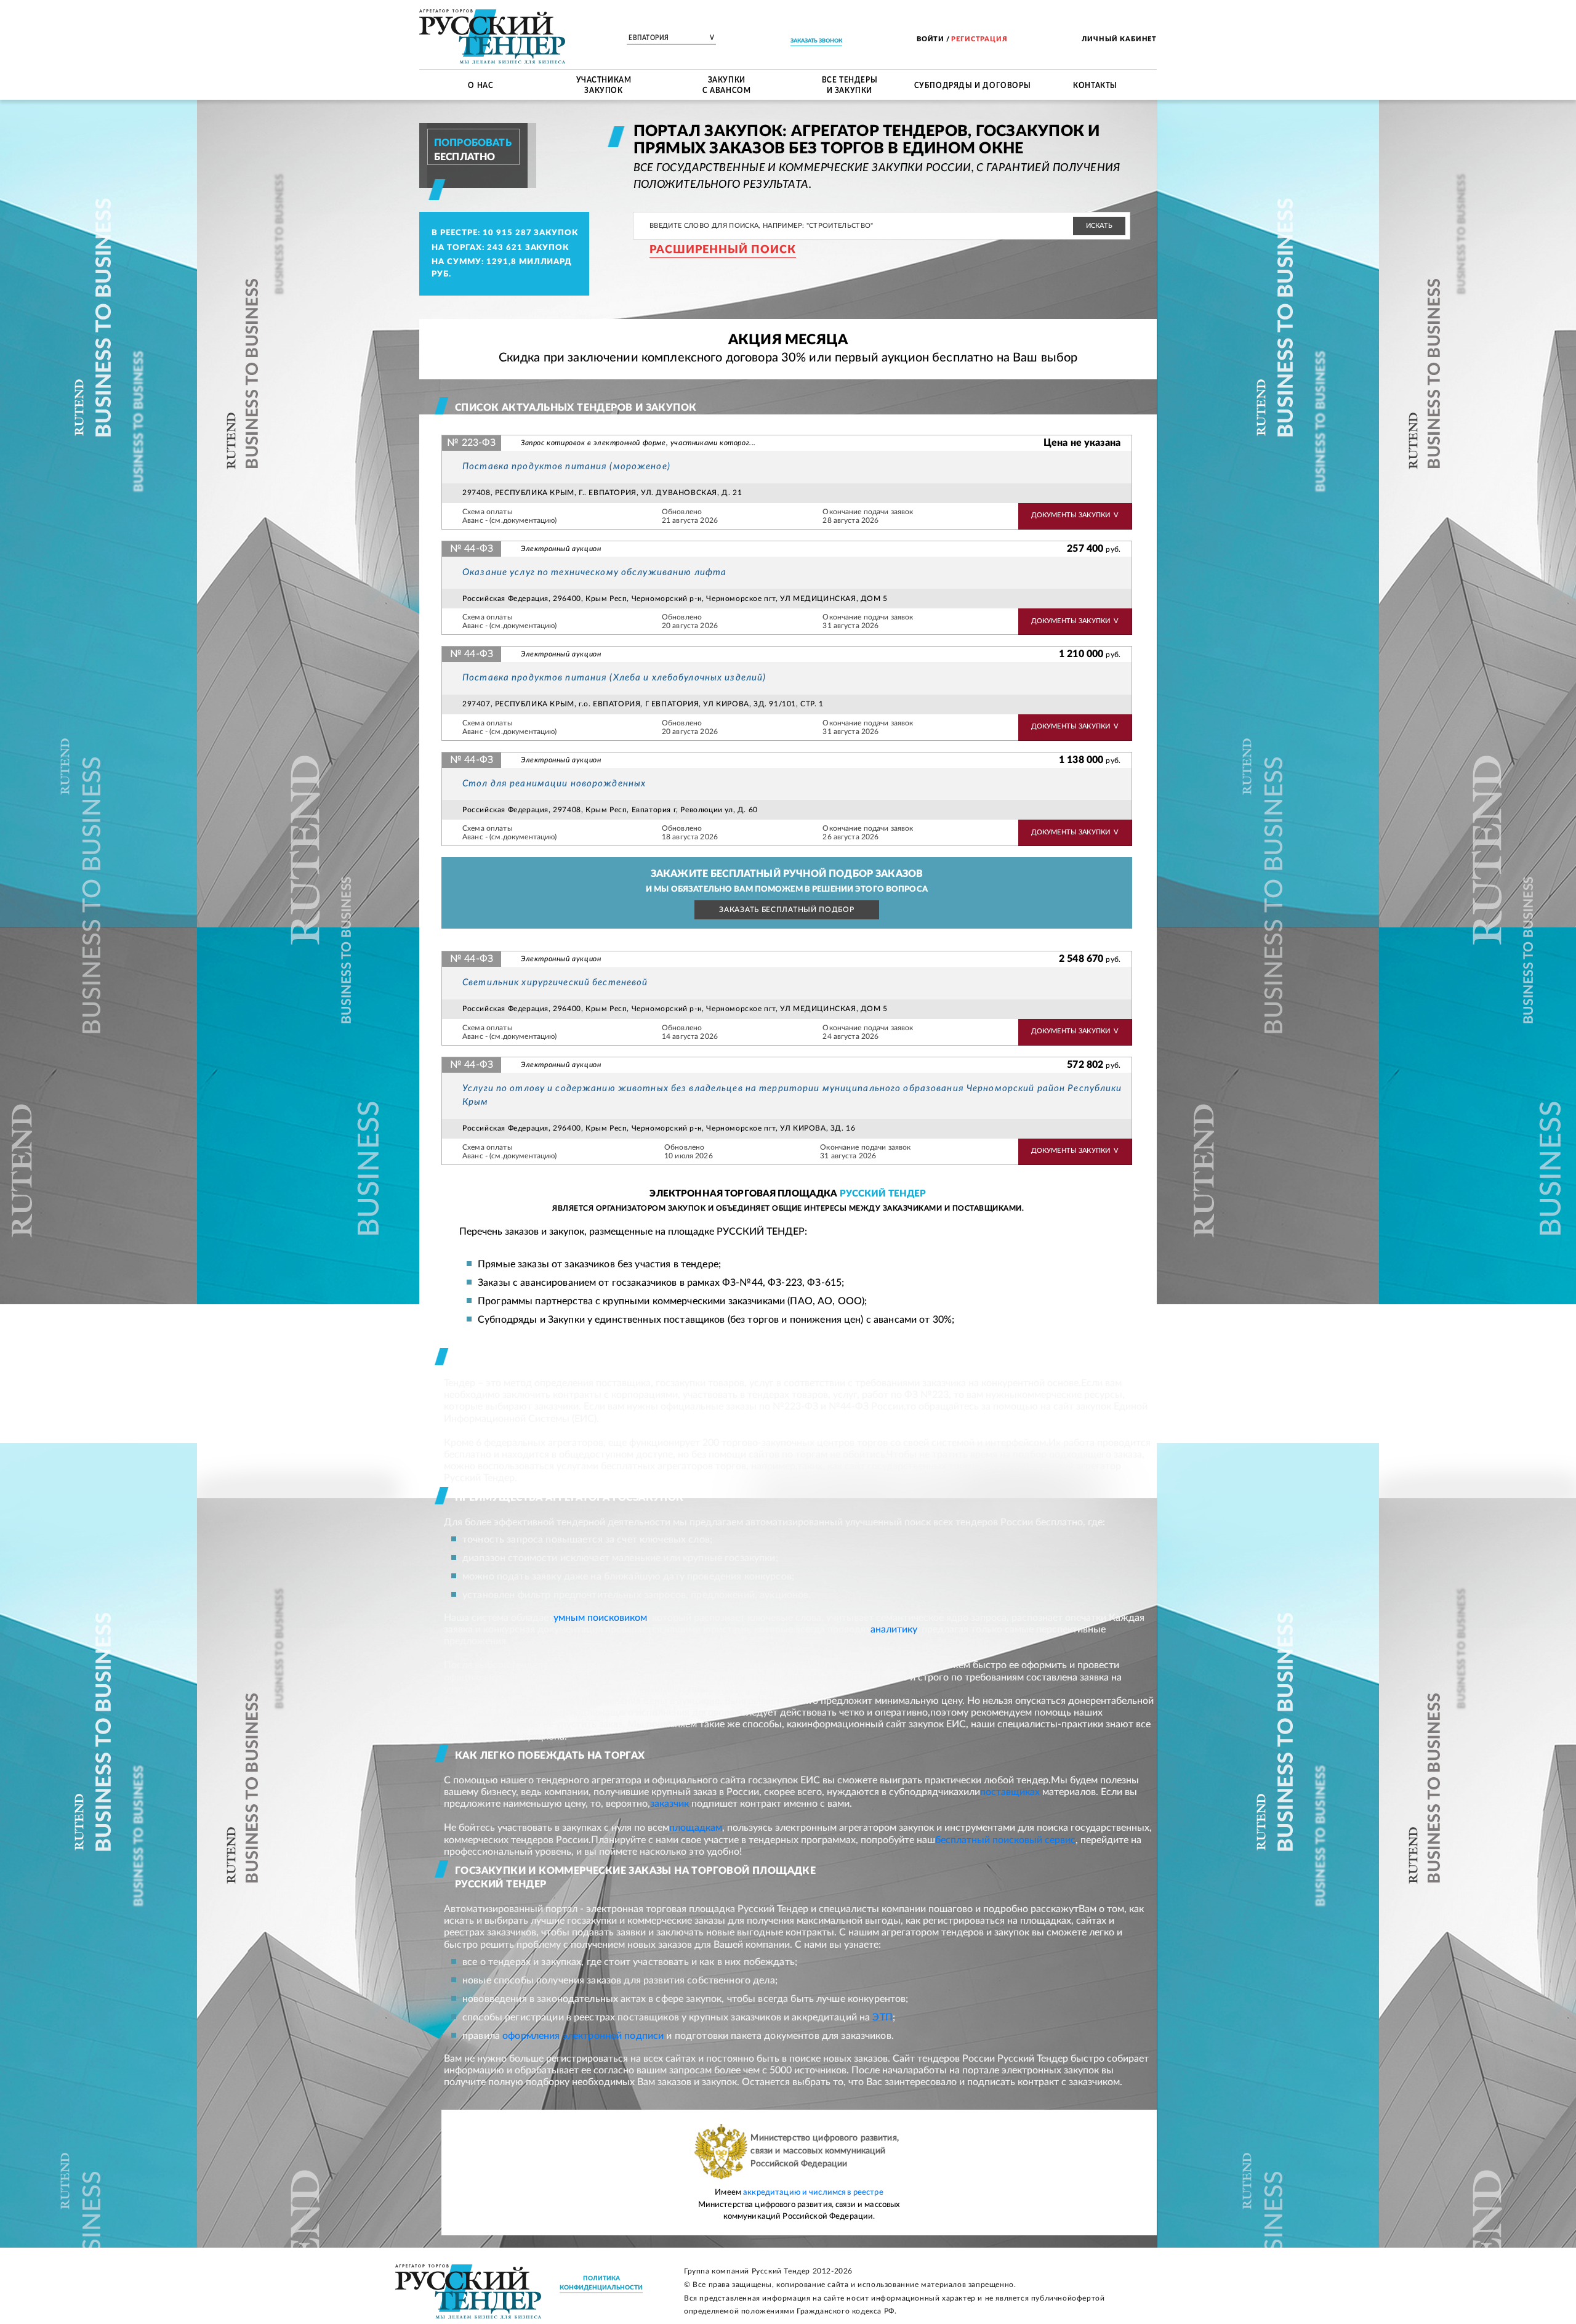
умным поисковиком (600, 1618)
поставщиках (1010, 1792)
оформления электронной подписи (583, 2036)
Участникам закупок (604, 85)
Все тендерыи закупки (850, 85)
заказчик (669, 1804)
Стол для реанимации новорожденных (554, 784)
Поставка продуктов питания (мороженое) (566, 466)
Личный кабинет (1119, 39)
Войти (931, 39)
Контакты (1095, 84)
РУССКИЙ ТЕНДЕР (883, 1194)
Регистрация (979, 39)
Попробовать (473, 143)
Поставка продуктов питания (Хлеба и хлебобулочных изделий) (614, 678)
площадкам (696, 1828)
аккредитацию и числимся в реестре (813, 2193)
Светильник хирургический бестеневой (555, 982)
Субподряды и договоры (973, 84)
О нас (480, 84)
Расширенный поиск (723, 250)
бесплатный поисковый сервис (1005, 1840)
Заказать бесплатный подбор (786, 910)
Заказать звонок (816, 41)
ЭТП (882, 2017)
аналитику (894, 1629)
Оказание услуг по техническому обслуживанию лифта (594, 572)
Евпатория (671, 38)
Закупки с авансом (726, 85)
